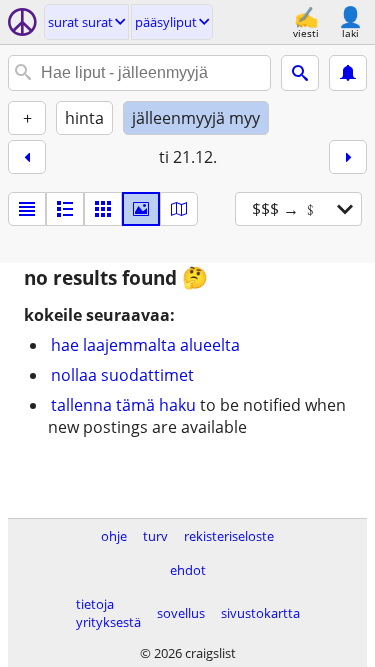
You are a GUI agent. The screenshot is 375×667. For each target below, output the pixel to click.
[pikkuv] (65, 209)
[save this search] (348, 73)
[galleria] (141, 209)
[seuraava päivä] (348, 157)
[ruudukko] (103, 209)
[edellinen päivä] (27, 157)
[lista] (27, 209)
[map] (179, 209)
